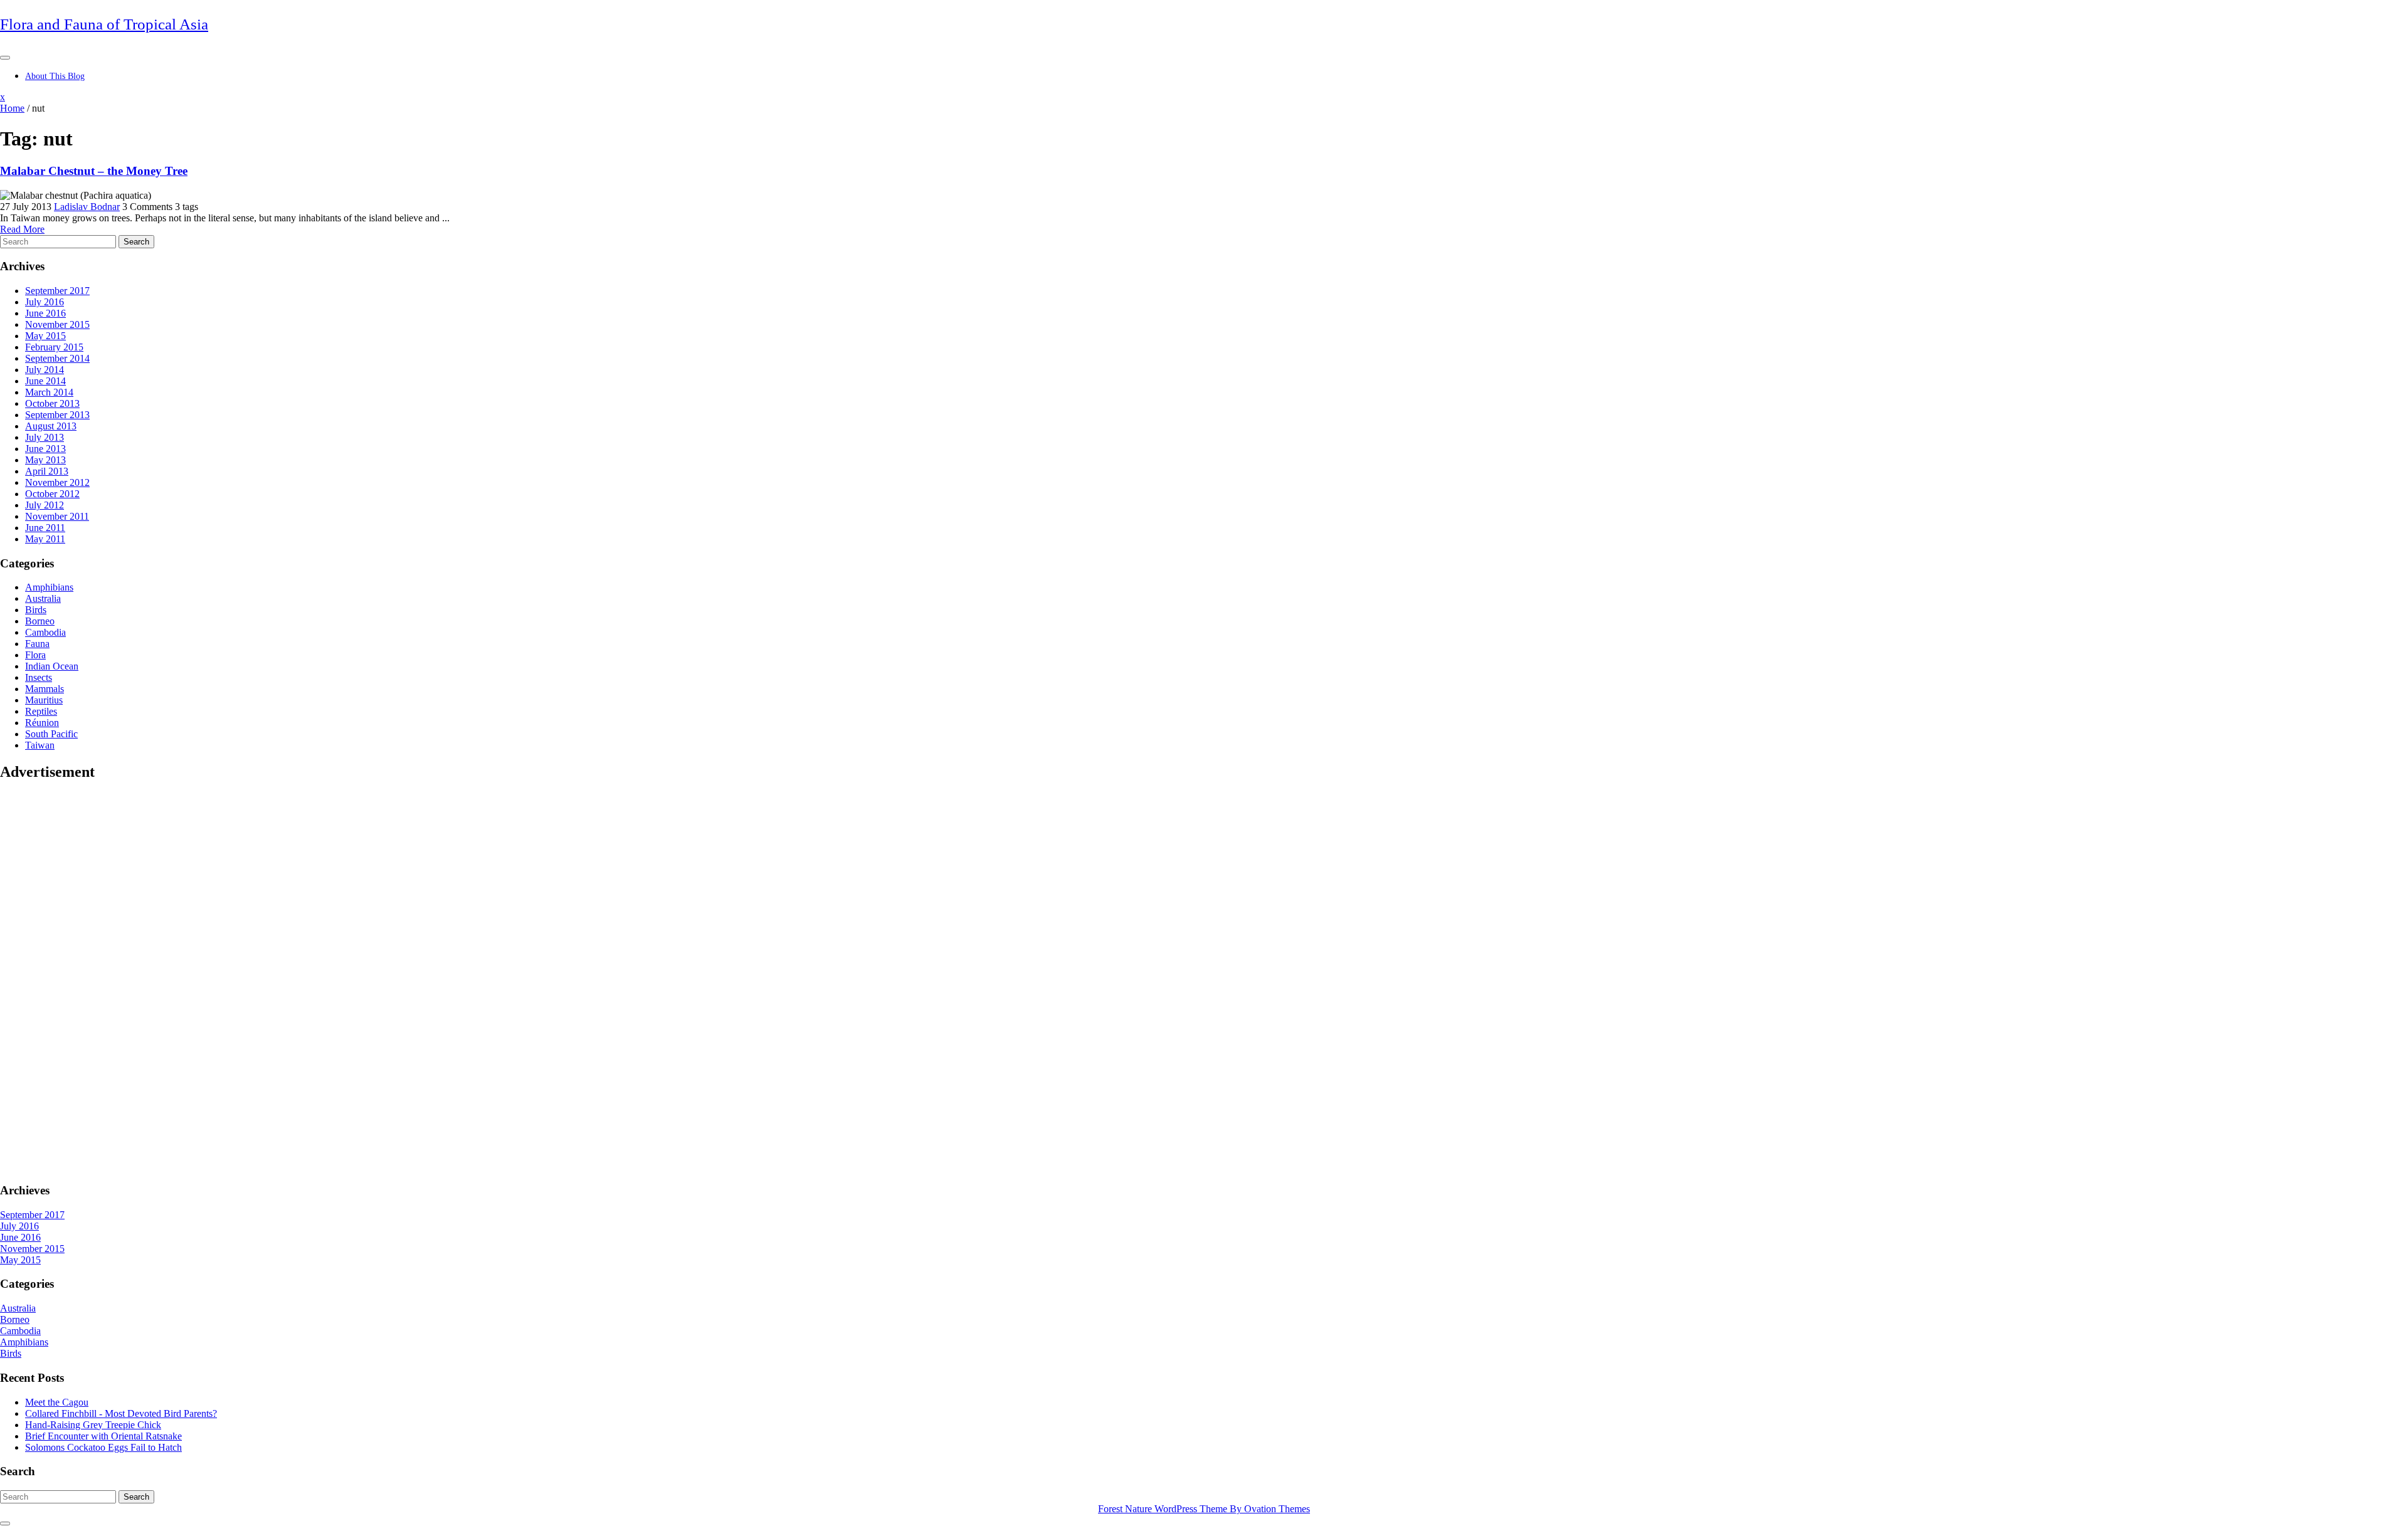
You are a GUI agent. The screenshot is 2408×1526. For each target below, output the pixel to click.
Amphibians (49, 587)
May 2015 (45, 336)
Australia (43, 598)
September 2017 (57, 291)
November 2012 (57, 482)
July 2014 (45, 370)
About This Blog (55, 76)
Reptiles (41, 711)
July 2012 (45, 505)
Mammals (45, 689)
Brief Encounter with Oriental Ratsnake (103, 1436)
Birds (36, 610)
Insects (39, 677)
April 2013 (47, 471)
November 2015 (57, 324)
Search (136, 242)
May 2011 (45, 539)
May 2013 (45, 460)
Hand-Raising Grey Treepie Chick (93, 1425)
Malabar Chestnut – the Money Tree (94, 171)
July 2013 (45, 437)
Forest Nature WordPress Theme (1204, 1509)
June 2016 (45, 313)
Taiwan (40, 745)
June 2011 (45, 528)
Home (12, 108)
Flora (35, 655)
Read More (22, 229)
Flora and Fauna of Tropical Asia (104, 24)
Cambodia (45, 632)
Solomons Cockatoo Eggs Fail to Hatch (103, 1447)
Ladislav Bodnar (87, 207)
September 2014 (57, 358)
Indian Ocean (52, 666)
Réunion (42, 723)
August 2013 (51, 426)
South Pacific (51, 734)
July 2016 (45, 302)
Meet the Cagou (57, 1402)
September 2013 (57, 415)
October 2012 (52, 494)
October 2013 (52, 403)
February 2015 (54, 347)
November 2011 (57, 516)
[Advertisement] (50, 981)
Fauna (37, 644)
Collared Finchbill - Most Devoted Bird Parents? (121, 1413)
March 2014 (49, 392)
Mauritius (44, 700)
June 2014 (45, 381)
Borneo (40, 621)
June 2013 (45, 449)
